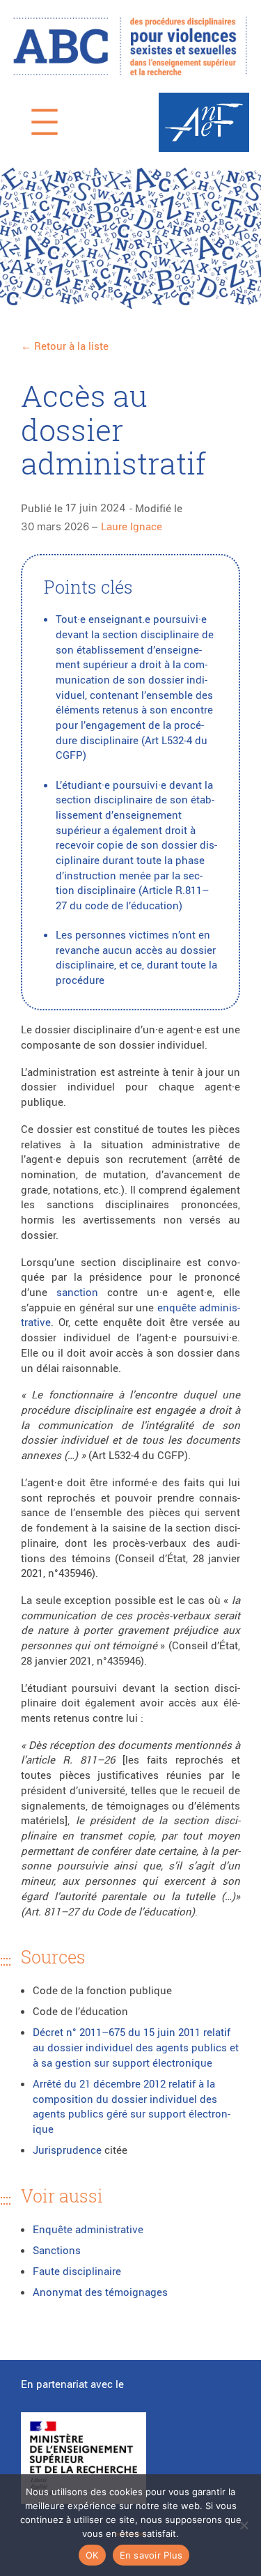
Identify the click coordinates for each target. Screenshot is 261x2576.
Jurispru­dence (67, 2150)
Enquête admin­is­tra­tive (89, 2229)
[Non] (244, 2525)
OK (92, 2555)
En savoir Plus (151, 2555)
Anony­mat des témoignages (100, 2292)
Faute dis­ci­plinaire (77, 2271)
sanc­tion (77, 1292)
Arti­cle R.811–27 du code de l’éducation (132, 897)
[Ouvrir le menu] (45, 122)
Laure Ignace (132, 526)
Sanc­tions (57, 2250)
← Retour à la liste (65, 346)
